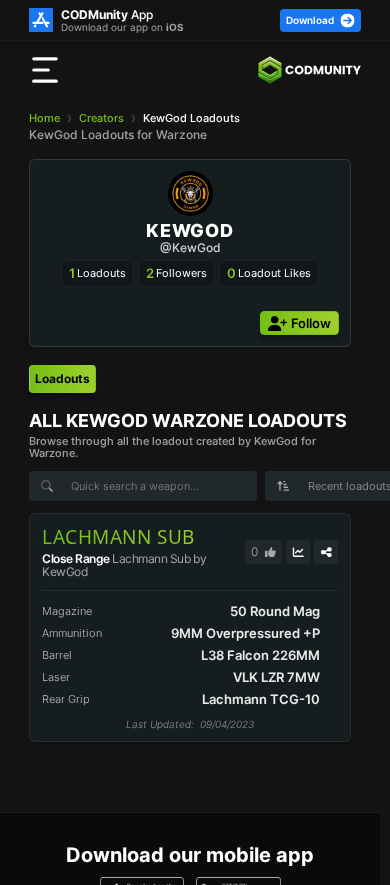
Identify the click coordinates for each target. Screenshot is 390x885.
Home (44, 118)
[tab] (62, 379)
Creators (101, 118)
